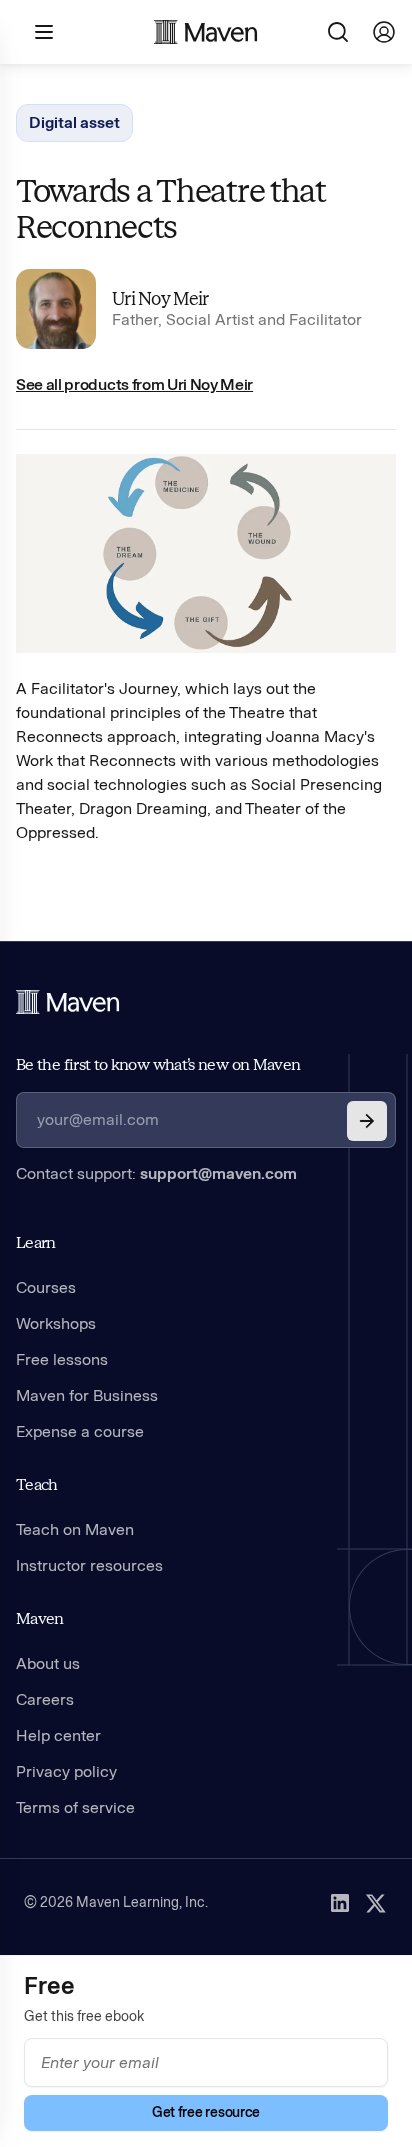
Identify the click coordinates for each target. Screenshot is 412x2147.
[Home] (68, 1002)
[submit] (367, 1121)
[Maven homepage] (206, 32)
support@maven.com (218, 1173)
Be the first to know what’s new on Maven (158, 1064)
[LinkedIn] (340, 1903)
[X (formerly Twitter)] (376, 1903)
